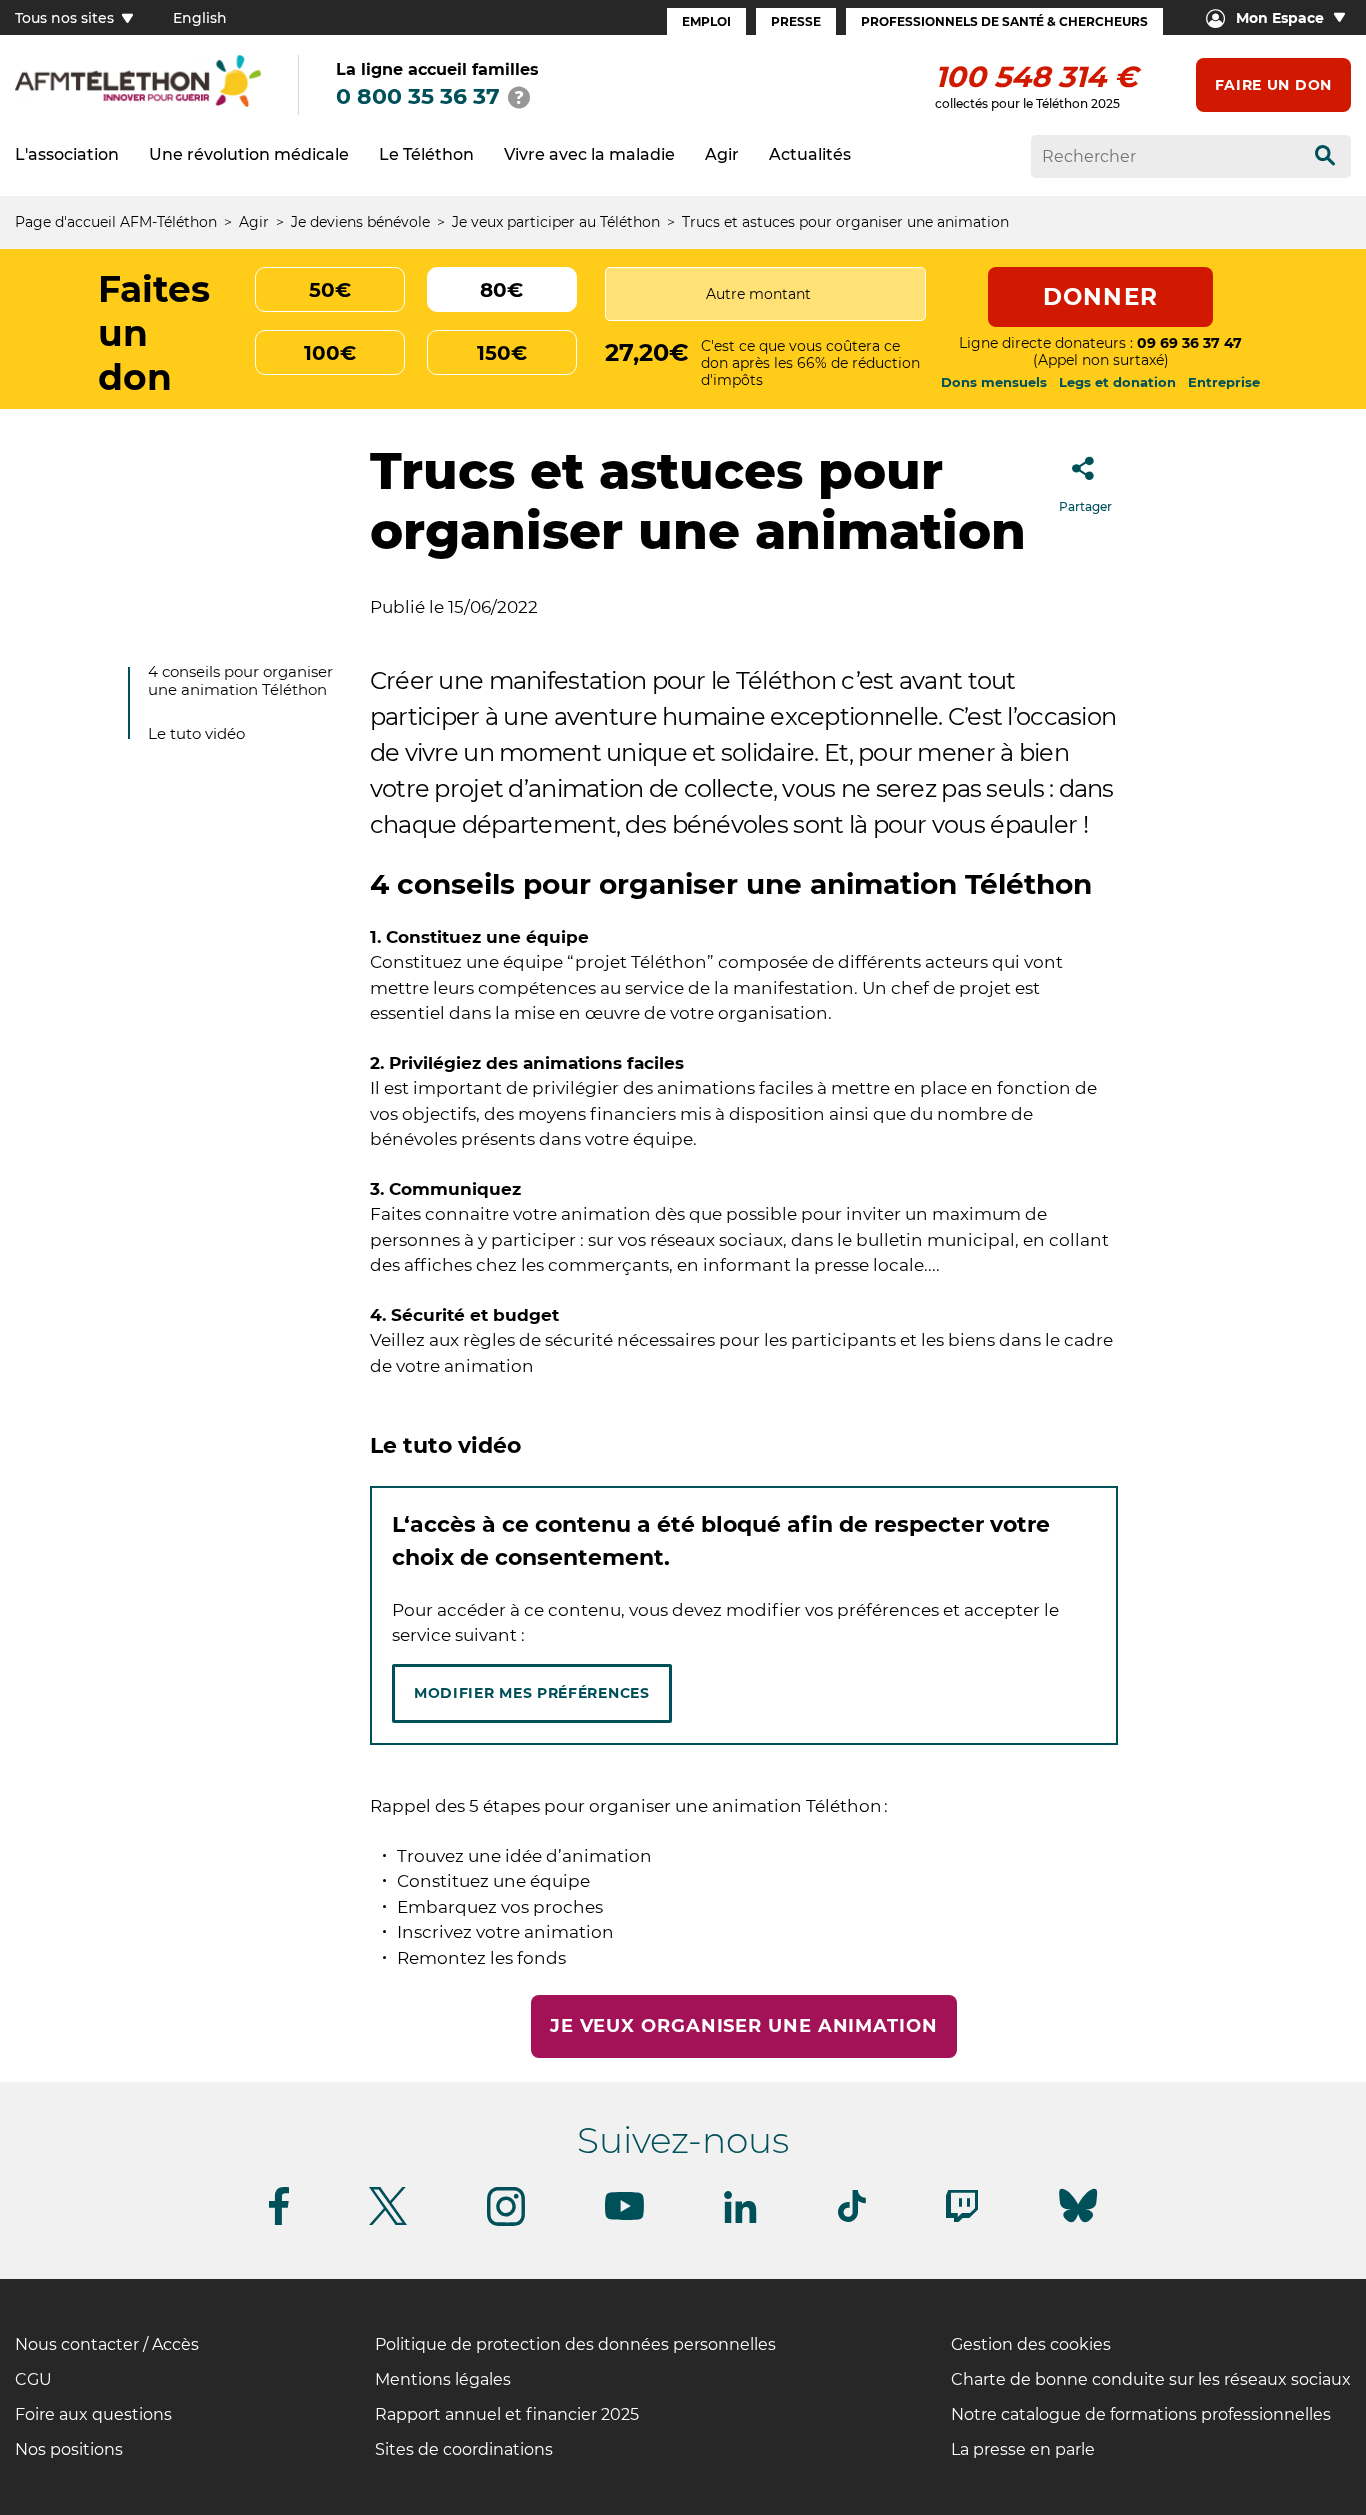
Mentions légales (443, 2379)
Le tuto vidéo (196, 733)
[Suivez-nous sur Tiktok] (852, 2218)
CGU (33, 2379)
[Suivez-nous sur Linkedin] (741, 2219)
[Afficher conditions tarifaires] (519, 97)
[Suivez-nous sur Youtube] (624, 2216)
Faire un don (1273, 85)
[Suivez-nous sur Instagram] (506, 2222)
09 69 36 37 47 (1189, 343)
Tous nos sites (66, 18)
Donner (1100, 297)
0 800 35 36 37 (418, 96)
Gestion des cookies (1031, 2344)
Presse (796, 21)
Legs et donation (1117, 382)
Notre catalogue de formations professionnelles (1141, 2414)
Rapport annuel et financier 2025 (507, 2414)
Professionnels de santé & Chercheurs (1004, 21)
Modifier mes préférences (532, 1693)
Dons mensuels (994, 382)
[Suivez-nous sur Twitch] (962, 2218)
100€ (330, 353)
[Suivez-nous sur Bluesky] (1078, 2222)
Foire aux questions (93, 2414)
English (200, 18)
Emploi (706, 21)
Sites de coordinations (464, 2449)
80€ (501, 290)
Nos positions (69, 2449)
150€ (502, 353)
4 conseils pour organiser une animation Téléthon (240, 680)
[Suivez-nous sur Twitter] (388, 2221)
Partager (1085, 506)
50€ (330, 290)
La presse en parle (1023, 2449)
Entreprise (1224, 382)
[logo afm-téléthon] (138, 103)
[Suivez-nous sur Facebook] (279, 2221)
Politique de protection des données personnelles (575, 2344)
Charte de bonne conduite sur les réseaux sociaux (1151, 2379)
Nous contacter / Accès (107, 2344)
